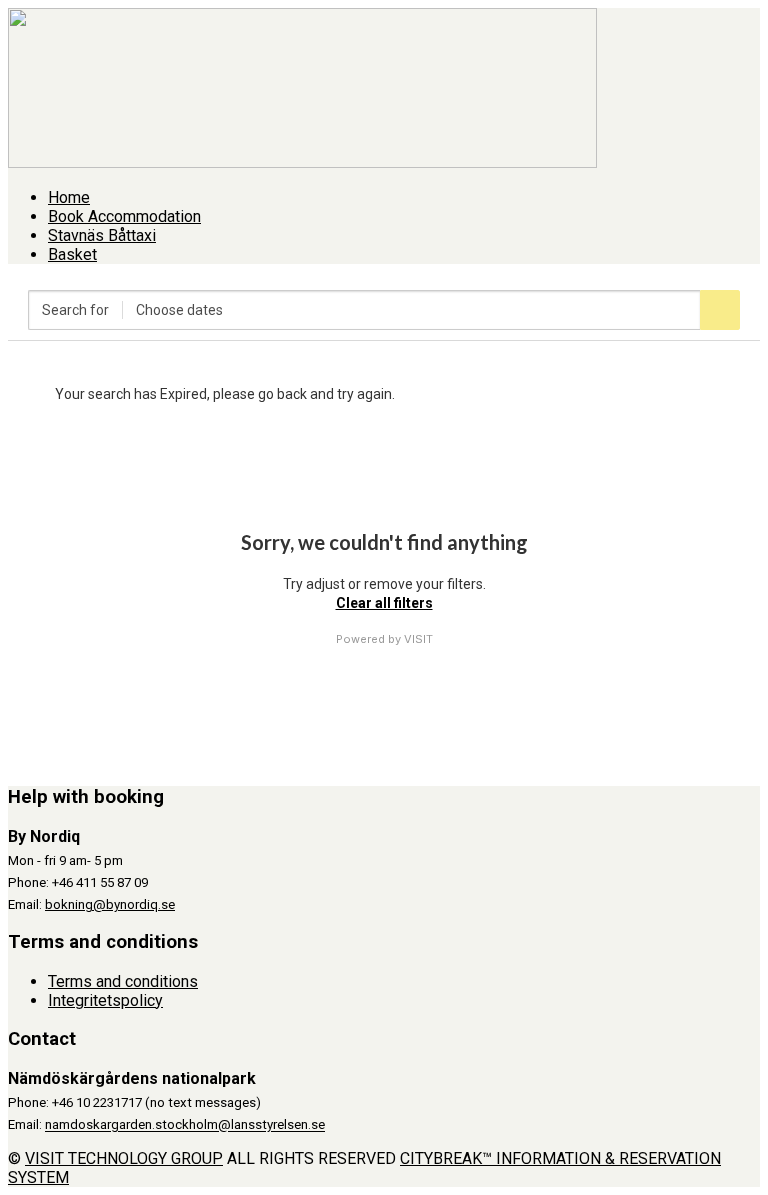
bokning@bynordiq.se (110, 904)
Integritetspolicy (105, 1000)
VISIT (418, 639)
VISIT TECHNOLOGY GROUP (124, 1158)
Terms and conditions (123, 981)
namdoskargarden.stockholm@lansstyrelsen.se (185, 1125)
